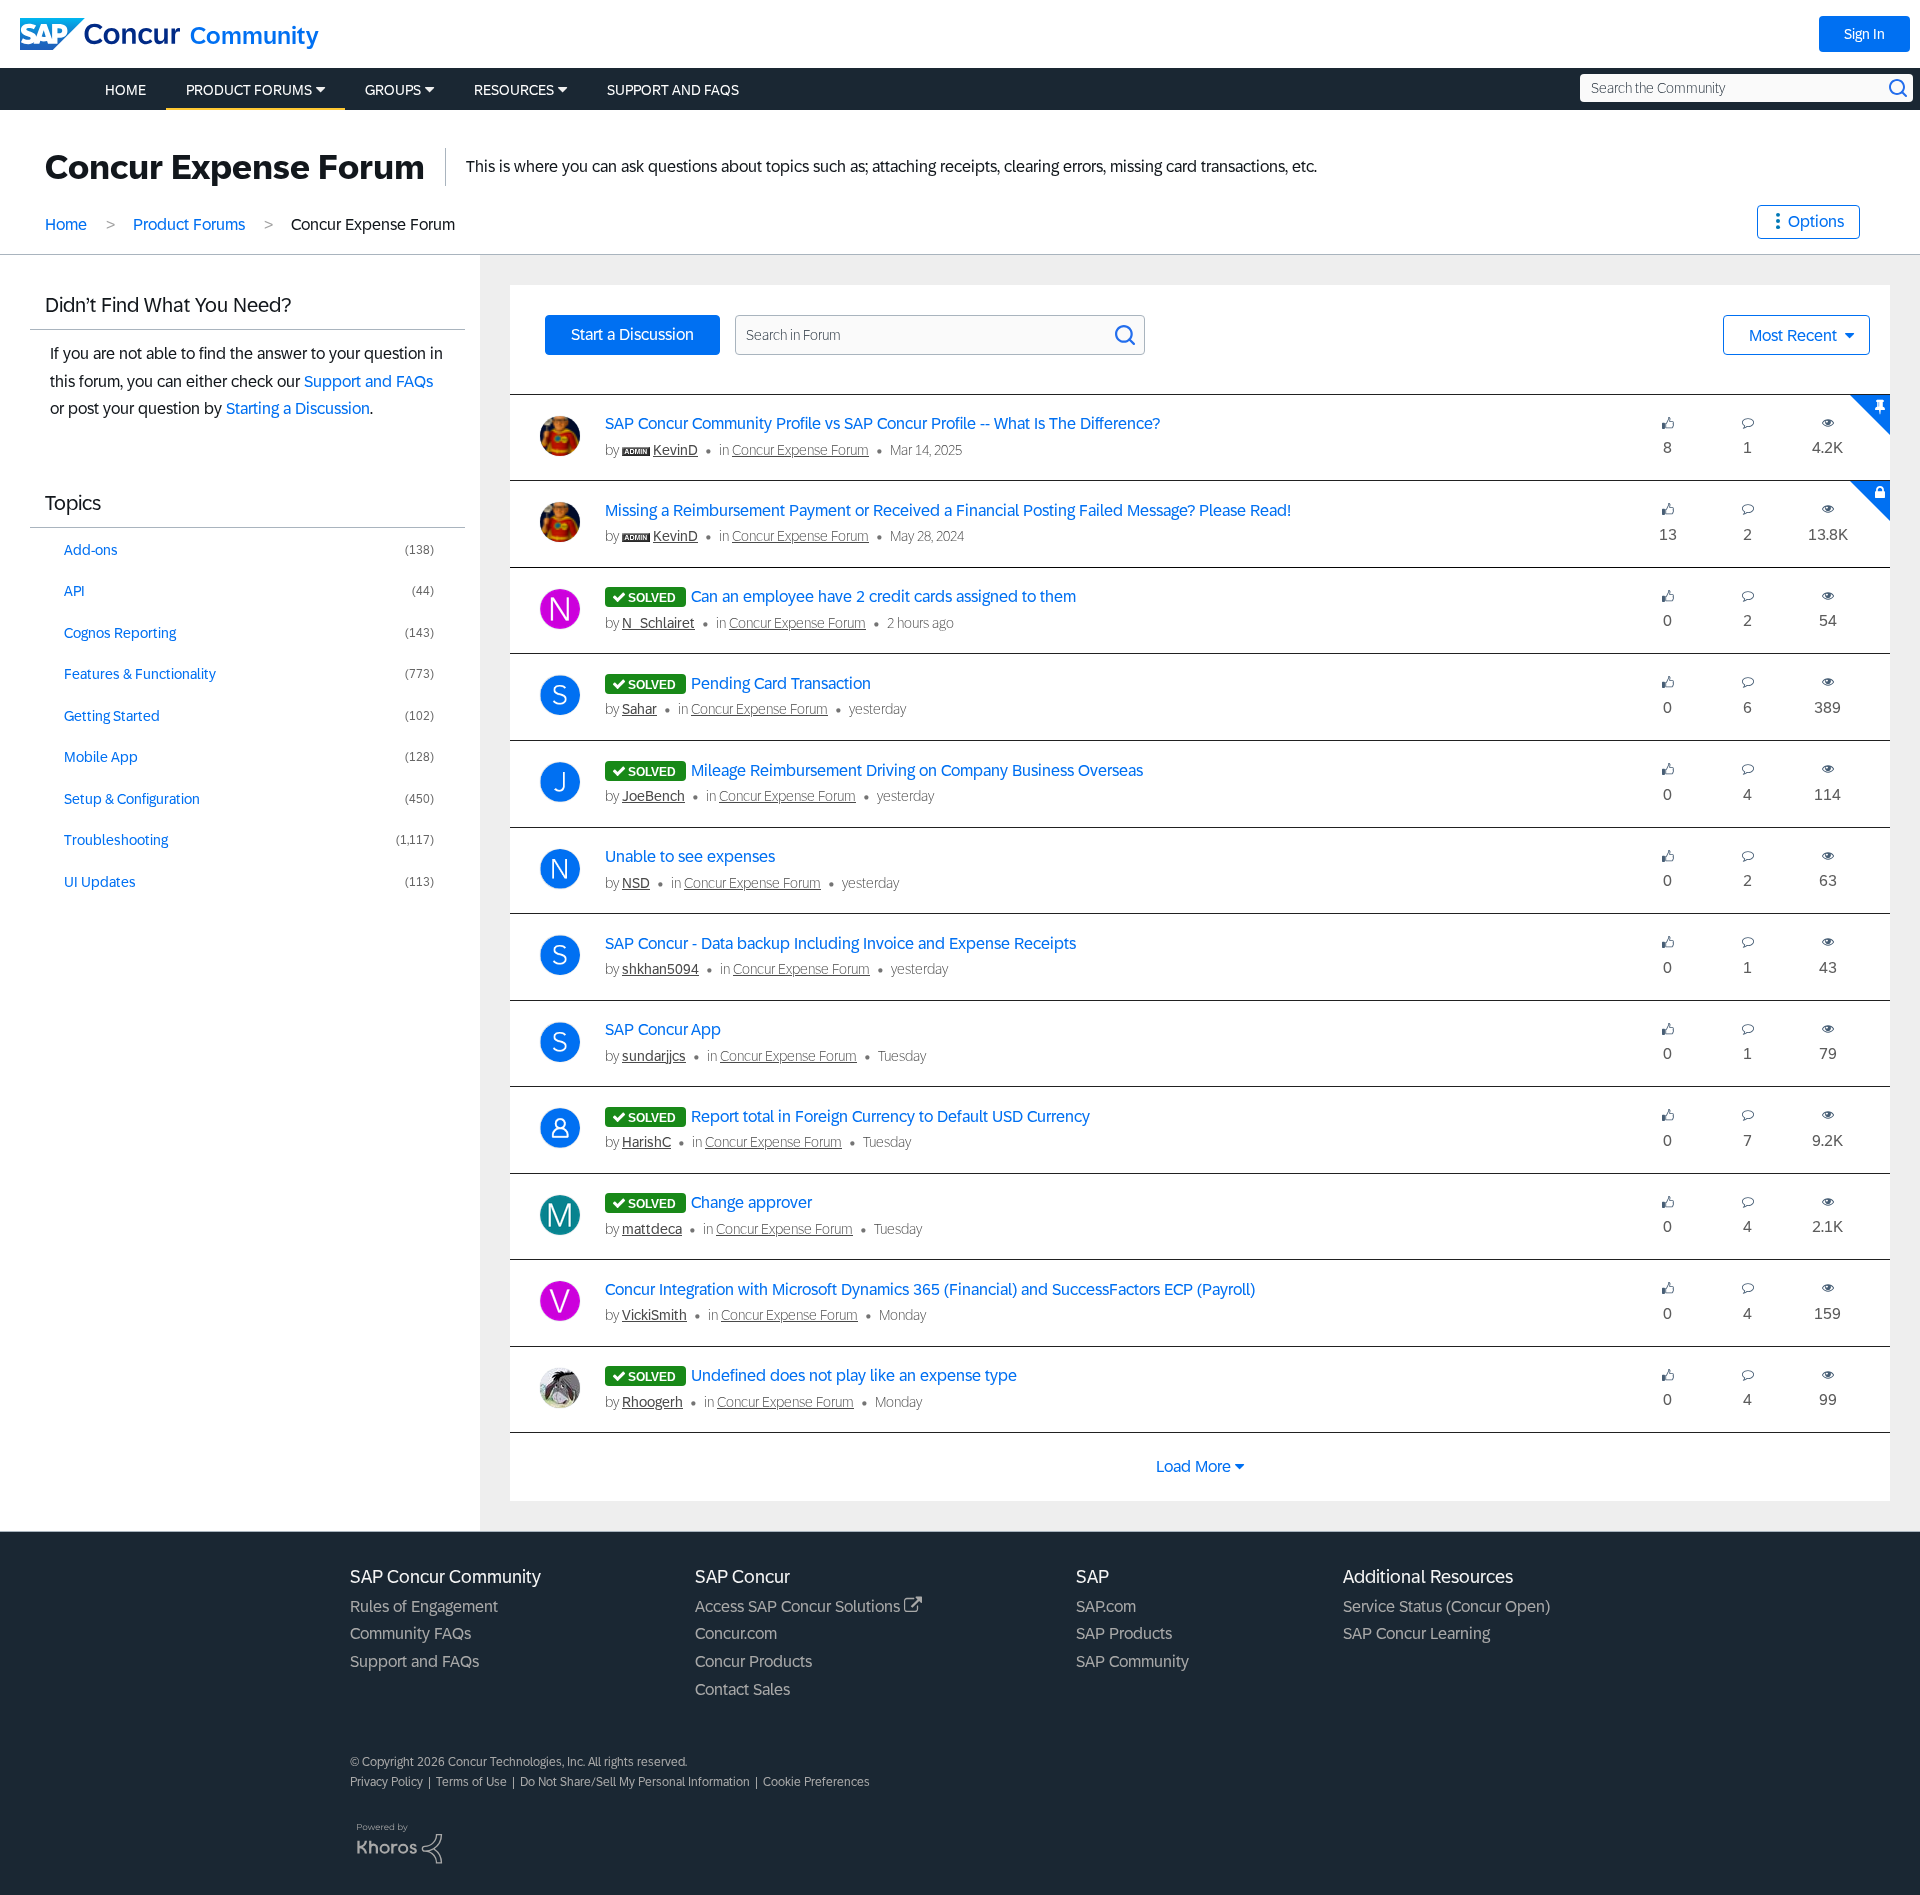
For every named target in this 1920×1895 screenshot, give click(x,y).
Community (254, 35)
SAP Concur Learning (1416, 1633)
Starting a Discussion (298, 408)
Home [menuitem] (125, 90)
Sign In (1864, 34)
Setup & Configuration (132, 799)
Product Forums (189, 224)
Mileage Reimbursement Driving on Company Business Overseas (917, 770)
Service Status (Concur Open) (1446, 1606)
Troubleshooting (116, 840)
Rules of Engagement (424, 1606)
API (74, 591)
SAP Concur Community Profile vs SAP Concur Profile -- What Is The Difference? (882, 423)
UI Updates (100, 882)
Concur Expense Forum (800, 450)
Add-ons (91, 550)
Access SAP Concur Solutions (799, 1606)
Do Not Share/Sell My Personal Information (635, 1782)
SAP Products (1124, 1633)
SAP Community (1132, 1661)
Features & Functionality (140, 674)
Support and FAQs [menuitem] (673, 90)
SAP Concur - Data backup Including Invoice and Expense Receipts (840, 943)
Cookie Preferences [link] (816, 1782)
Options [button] (1816, 221)
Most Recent (1795, 335)
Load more (1193, 1466)
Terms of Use (471, 1782)
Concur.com (736, 1633)
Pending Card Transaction (781, 683)
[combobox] (1746, 88)
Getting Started (112, 716)
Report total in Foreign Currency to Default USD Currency (890, 1116)
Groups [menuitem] (393, 90)
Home (66, 224)
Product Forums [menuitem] (249, 90)
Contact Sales (742, 1689)
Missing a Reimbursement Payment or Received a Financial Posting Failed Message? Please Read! (948, 510)
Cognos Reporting (120, 633)
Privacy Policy (386, 1782)
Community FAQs (410, 1633)
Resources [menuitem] (514, 90)
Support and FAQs (368, 381)
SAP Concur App (663, 1029)
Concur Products (753, 1661)
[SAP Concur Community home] (100, 34)
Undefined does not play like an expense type (854, 1375)
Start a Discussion (632, 334)
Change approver (751, 1202)
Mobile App (101, 757)
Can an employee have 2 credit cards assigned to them (883, 596)
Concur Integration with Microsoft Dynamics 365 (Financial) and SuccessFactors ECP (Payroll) (930, 1289)
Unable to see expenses (690, 856)
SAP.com (1106, 1606)
